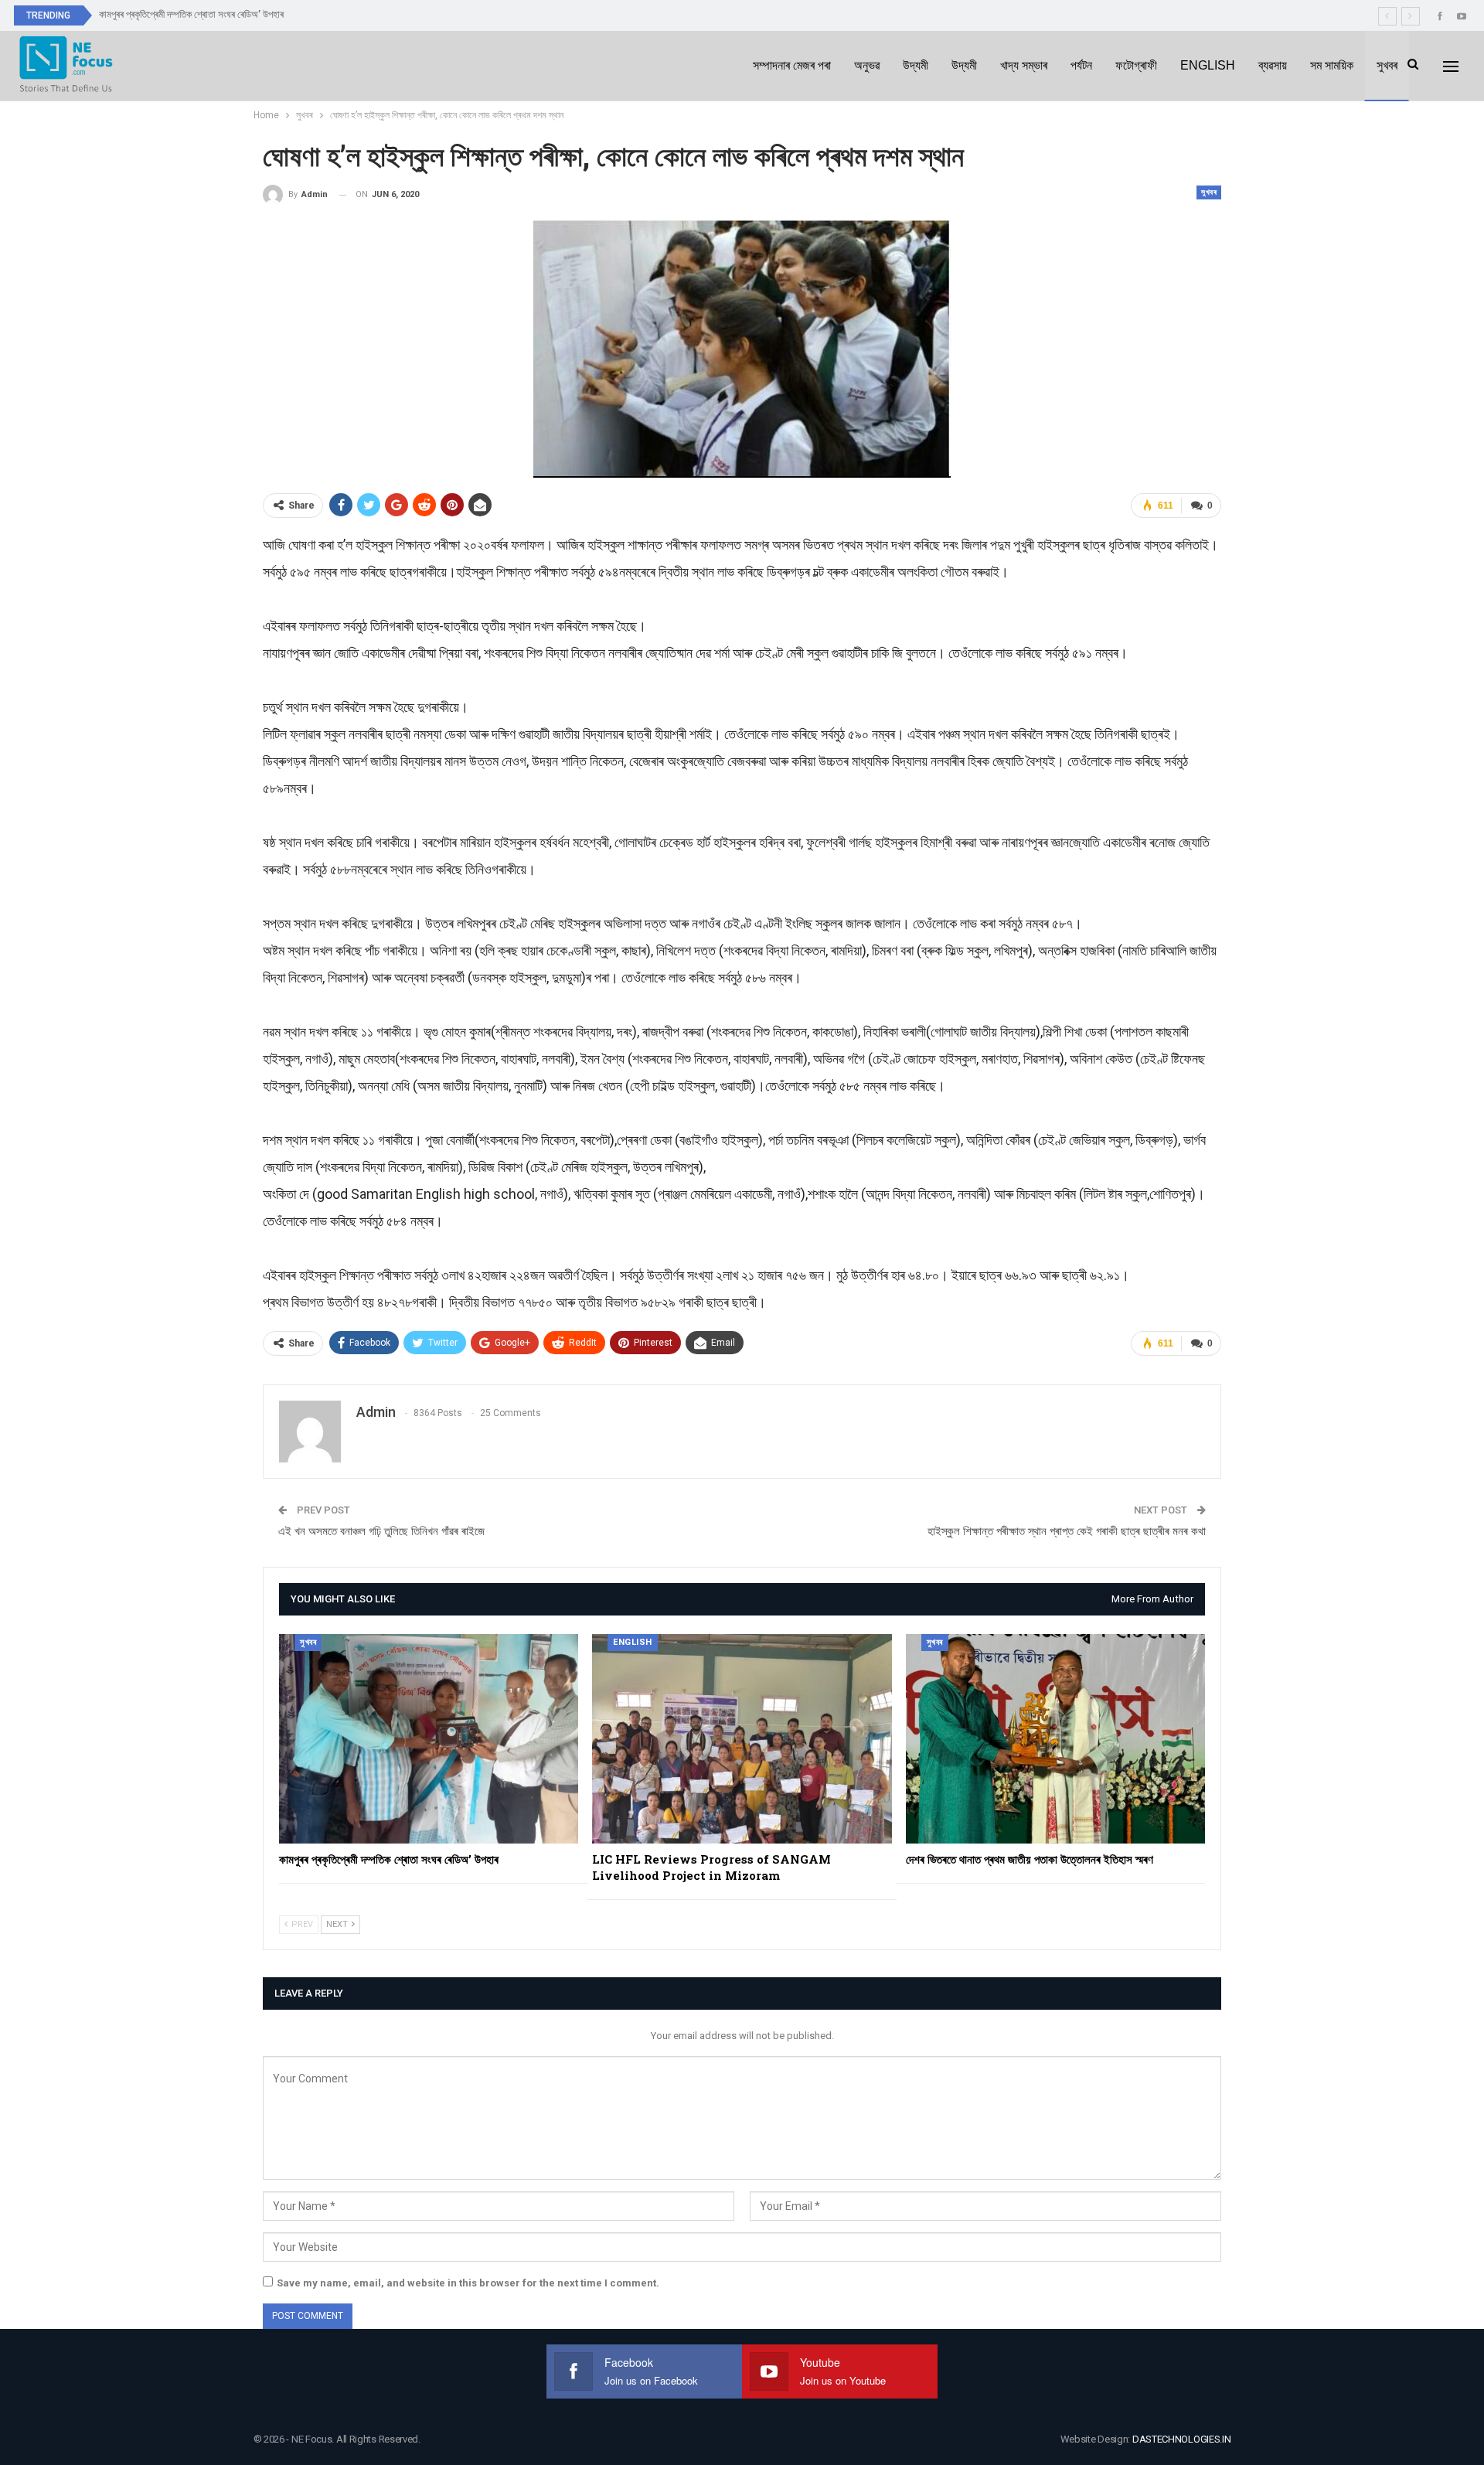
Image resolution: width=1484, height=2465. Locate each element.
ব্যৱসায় (1273, 65)
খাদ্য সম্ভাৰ (1024, 65)
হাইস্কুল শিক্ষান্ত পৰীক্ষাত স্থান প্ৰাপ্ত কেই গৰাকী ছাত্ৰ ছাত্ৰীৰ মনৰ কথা (1067, 1531)
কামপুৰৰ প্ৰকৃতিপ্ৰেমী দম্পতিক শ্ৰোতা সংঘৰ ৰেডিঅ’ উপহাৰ (191, 14)
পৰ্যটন (1081, 65)
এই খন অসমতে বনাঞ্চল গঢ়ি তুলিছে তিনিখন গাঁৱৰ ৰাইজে (381, 1531)
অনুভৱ (867, 65)
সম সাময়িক (1332, 65)
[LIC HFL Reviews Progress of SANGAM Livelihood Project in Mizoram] (742, 1739)
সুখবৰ (1387, 65)
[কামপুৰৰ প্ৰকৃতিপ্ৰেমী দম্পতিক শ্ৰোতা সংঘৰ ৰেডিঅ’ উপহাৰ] (429, 1739)
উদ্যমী (916, 65)
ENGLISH (1208, 65)
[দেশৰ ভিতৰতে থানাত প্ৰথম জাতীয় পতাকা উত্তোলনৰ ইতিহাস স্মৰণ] (1055, 1739)
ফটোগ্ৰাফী (1136, 65)
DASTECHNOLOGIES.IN (1182, 2439)
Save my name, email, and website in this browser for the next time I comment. (468, 2283)
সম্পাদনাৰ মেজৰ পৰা (792, 65)
